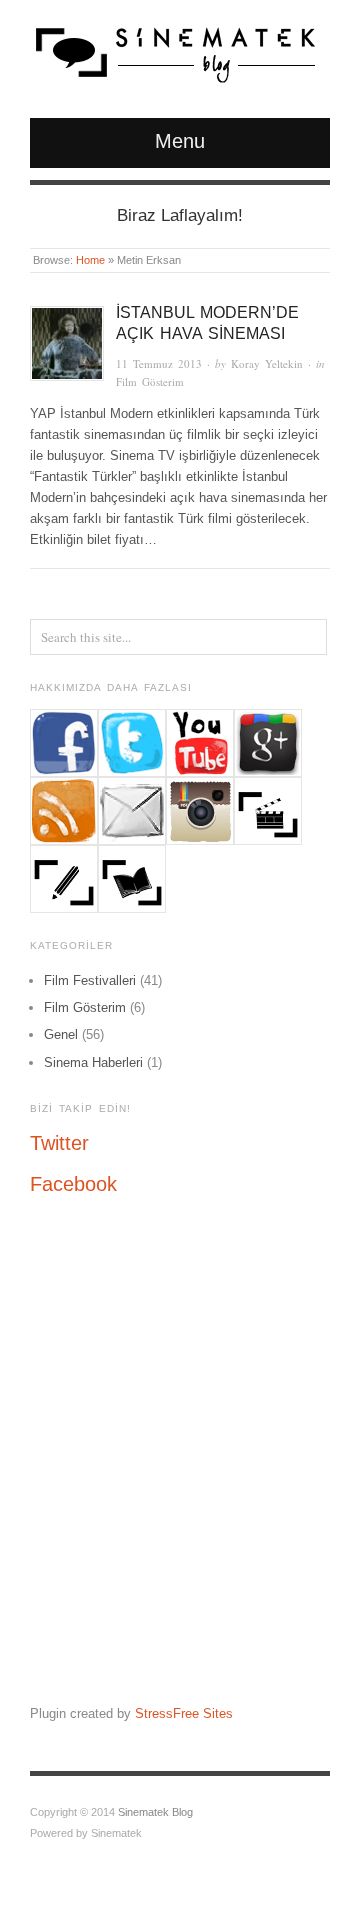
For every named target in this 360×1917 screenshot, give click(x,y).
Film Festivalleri (90, 980)
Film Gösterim (150, 381)
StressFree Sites (184, 1713)
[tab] (180, 1143)
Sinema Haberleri (93, 1062)
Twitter (59, 1143)
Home (90, 260)
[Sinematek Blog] (175, 49)
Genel (61, 1034)
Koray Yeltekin (267, 363)
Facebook (73, 1184)
